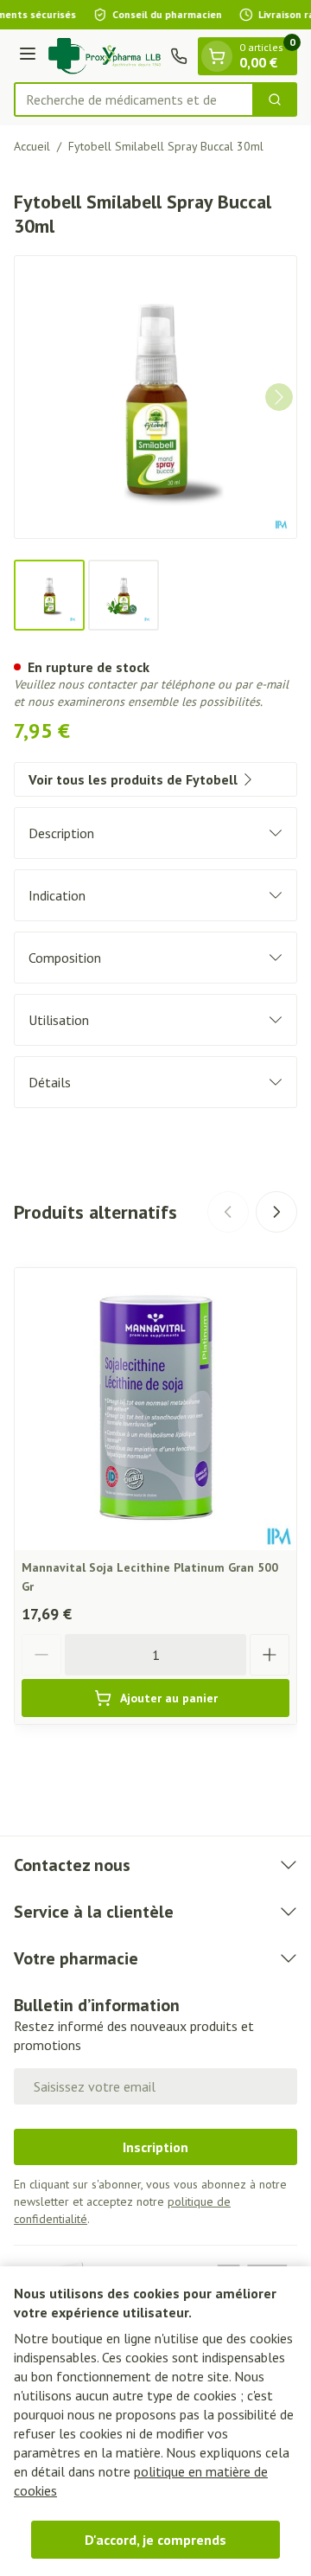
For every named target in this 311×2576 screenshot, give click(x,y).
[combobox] (134, 99)
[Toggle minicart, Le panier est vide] (217, 56)
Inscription (155, 2147)
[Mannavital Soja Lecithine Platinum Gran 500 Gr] (155, 1409)
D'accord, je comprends (155, 2540)
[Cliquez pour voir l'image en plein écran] (155, 397)
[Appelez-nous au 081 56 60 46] (179, 56)
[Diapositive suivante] (276, 1212)
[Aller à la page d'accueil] (106, 56)
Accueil (32, 146)
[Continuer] (279, 397)
